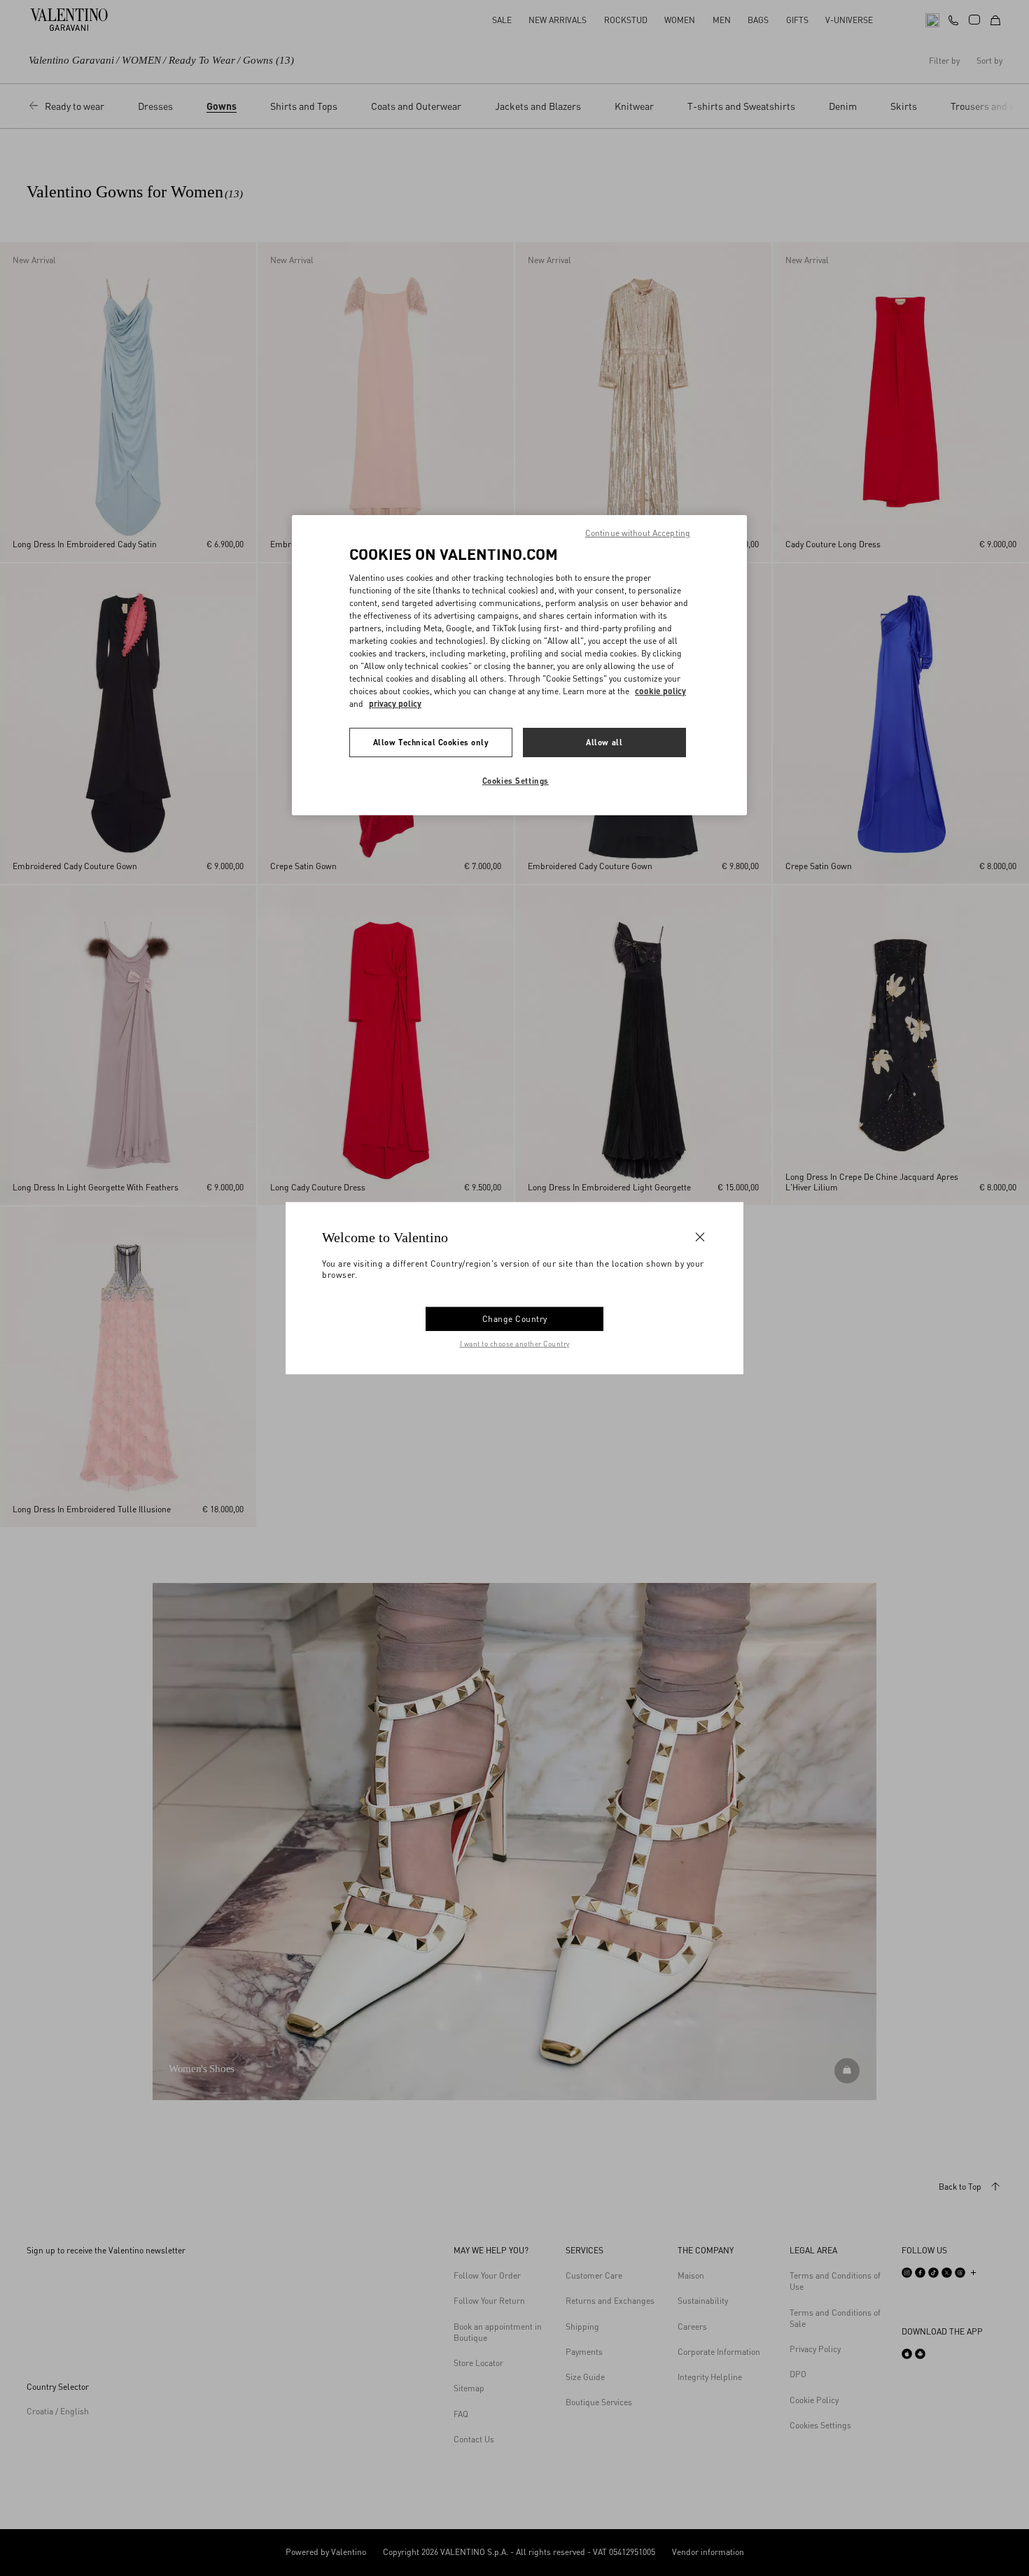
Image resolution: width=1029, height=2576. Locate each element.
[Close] (700, 1237)
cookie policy (660, 691)
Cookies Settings (516, 781)
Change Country (515, 1319)
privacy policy (395, 704)
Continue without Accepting (638, 533)
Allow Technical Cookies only (431, 742)
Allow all (604, 742)
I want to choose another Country (515, 1344)
